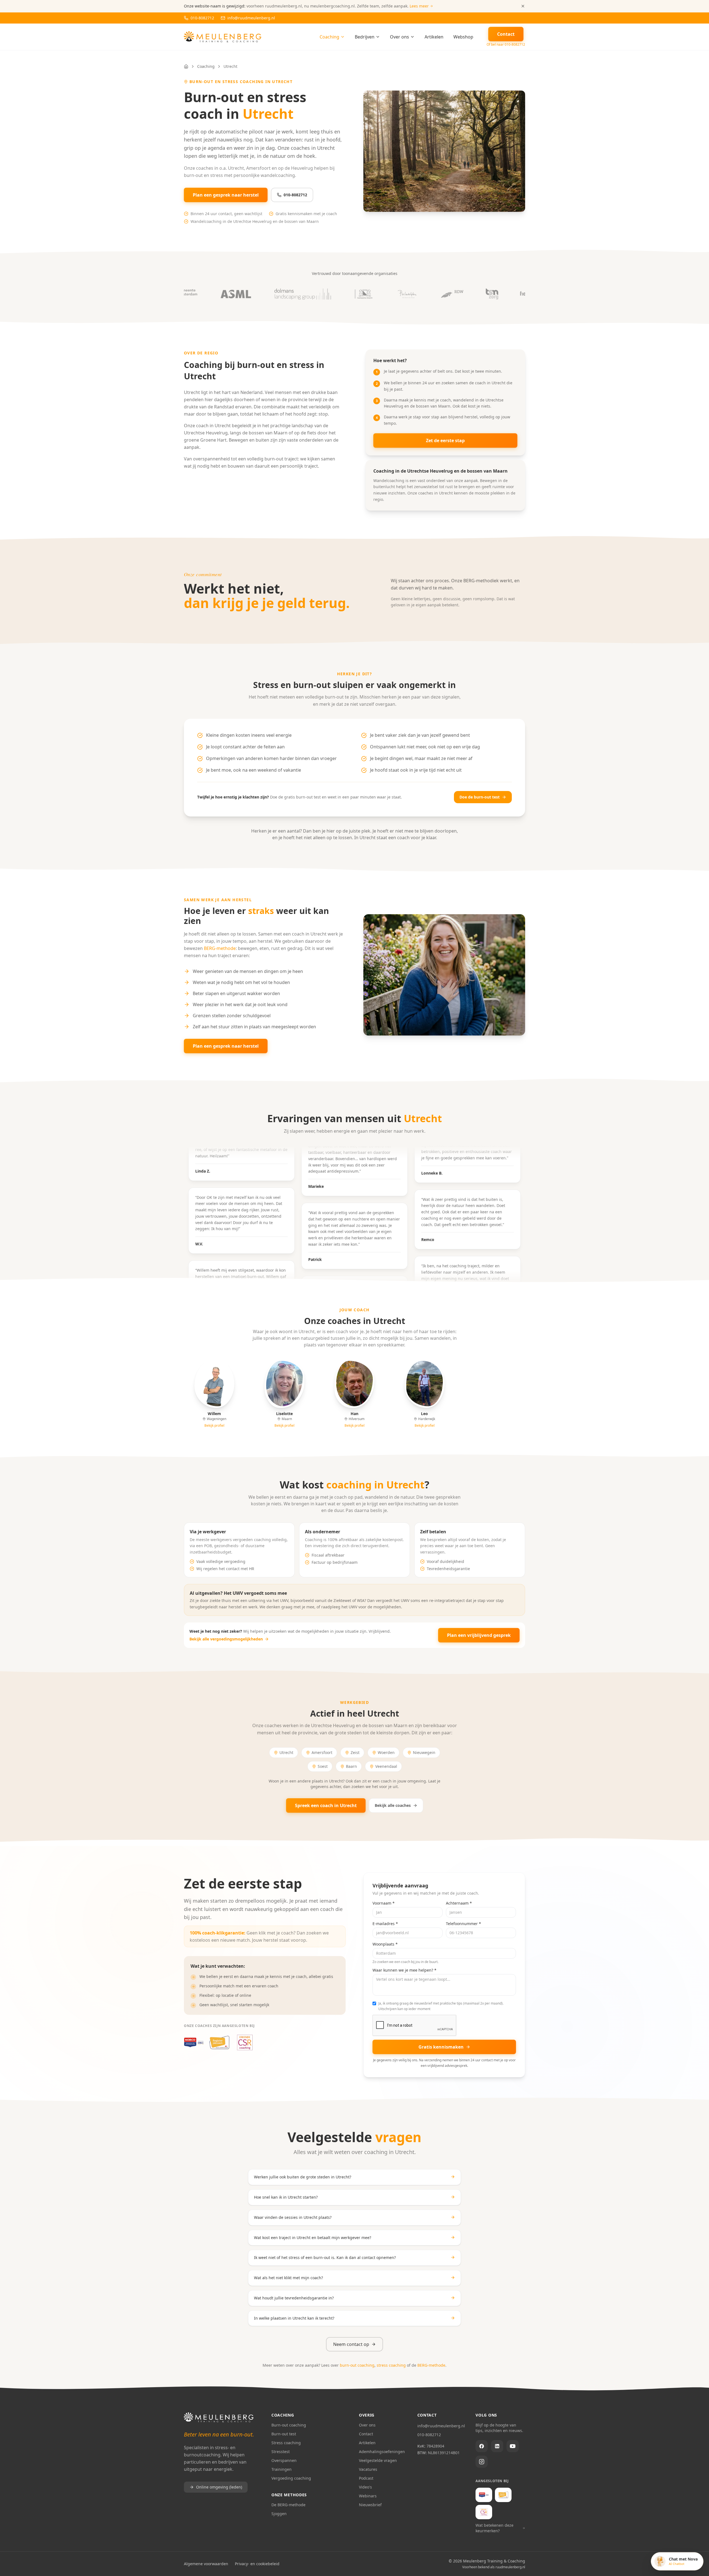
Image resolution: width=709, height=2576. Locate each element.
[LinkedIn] (497, 2446)
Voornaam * (384, 1903)
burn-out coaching (357, 2365)
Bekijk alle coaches (393, 1805)
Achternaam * (459, 1903)
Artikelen (434, 37)
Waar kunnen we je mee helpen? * (404, 1970)
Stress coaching (286, 2443)
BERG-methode (220, 948)
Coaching (329, 37)
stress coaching (391, 2365)
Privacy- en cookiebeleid (257, 2564)
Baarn (351, 1766)
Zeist (355, 1752)
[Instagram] (482, 2462)
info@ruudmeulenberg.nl (441, 2426)
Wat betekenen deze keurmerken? (494, 2528)
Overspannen (284, 2460)
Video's (365, 2487)
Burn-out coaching (289, 2425)
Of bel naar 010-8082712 (506, 45)
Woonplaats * (385, 1944)
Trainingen (282, 2469)
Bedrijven (365, 37)
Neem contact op (351, 2344)
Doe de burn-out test (480, 797)
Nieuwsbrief (370, 2505)
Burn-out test (284, 2434)
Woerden (386, 1752)
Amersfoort (322, 1752)
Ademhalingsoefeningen (382, 2452)
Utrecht (286, 1752)
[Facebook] (482, 2446)
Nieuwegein (424, 1752)
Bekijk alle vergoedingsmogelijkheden (226, 1639)
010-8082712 (295, 195)
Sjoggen (279, 2514)
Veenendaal (386, 1766)
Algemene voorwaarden (206, 2564)
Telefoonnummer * (463, 1924)
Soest (323, 1766)
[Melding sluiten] (523, 6)
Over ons (400, 37)
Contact (366, 2434)
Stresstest (281, 2452)
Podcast (366, 2478)
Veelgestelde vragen (378, 2460)
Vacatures (368, 2469)
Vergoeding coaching (291, 2478)
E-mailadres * (385, 1924)
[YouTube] (513, 2446)
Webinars (368, 2496)
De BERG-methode (288, 2505)
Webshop (463, 37)
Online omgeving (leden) (219, 2487)
